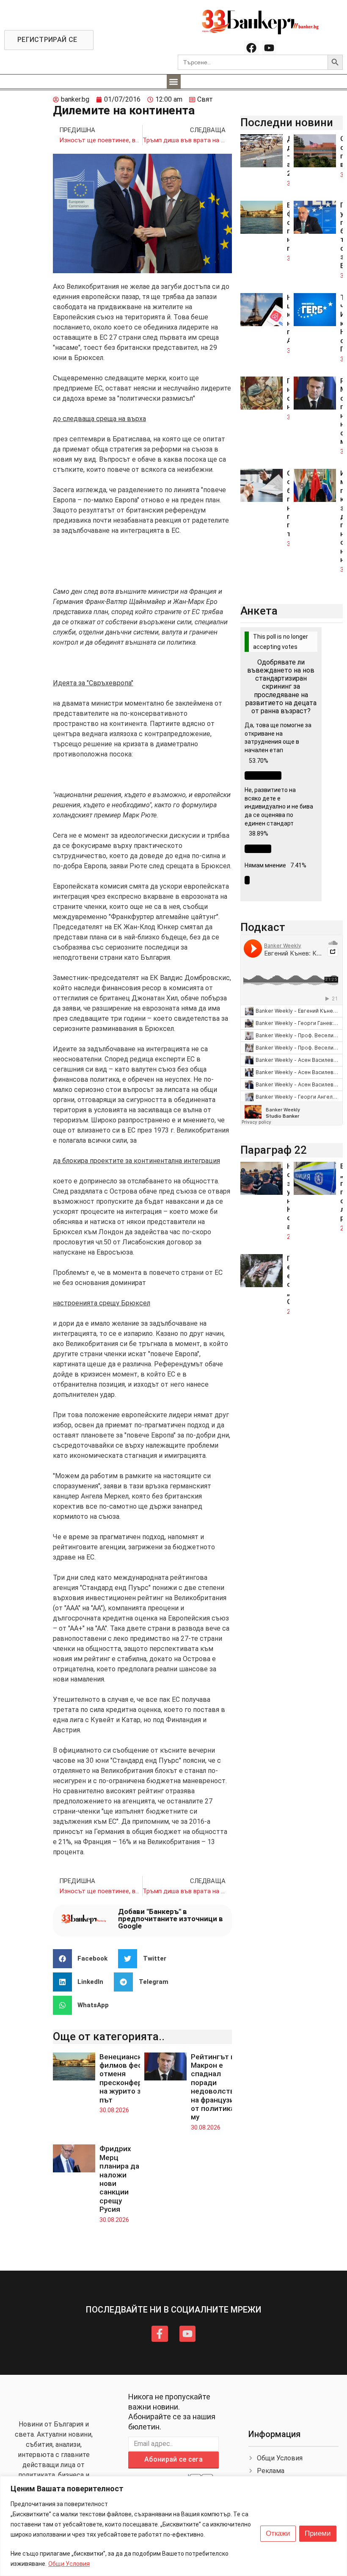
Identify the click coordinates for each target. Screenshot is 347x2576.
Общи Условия (69, 2564)
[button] (174, 82)
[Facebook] (251, 48)
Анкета (259, 611)
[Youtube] (269, 48)
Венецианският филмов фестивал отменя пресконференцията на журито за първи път (136, 2078)
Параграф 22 (274, 1150)
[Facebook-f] (160, 2334)
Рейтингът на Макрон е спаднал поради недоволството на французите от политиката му (219, 2087)
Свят (205, 99)
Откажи (278, 2533)
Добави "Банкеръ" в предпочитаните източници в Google (171, 1919)
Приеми (318, 2533)
